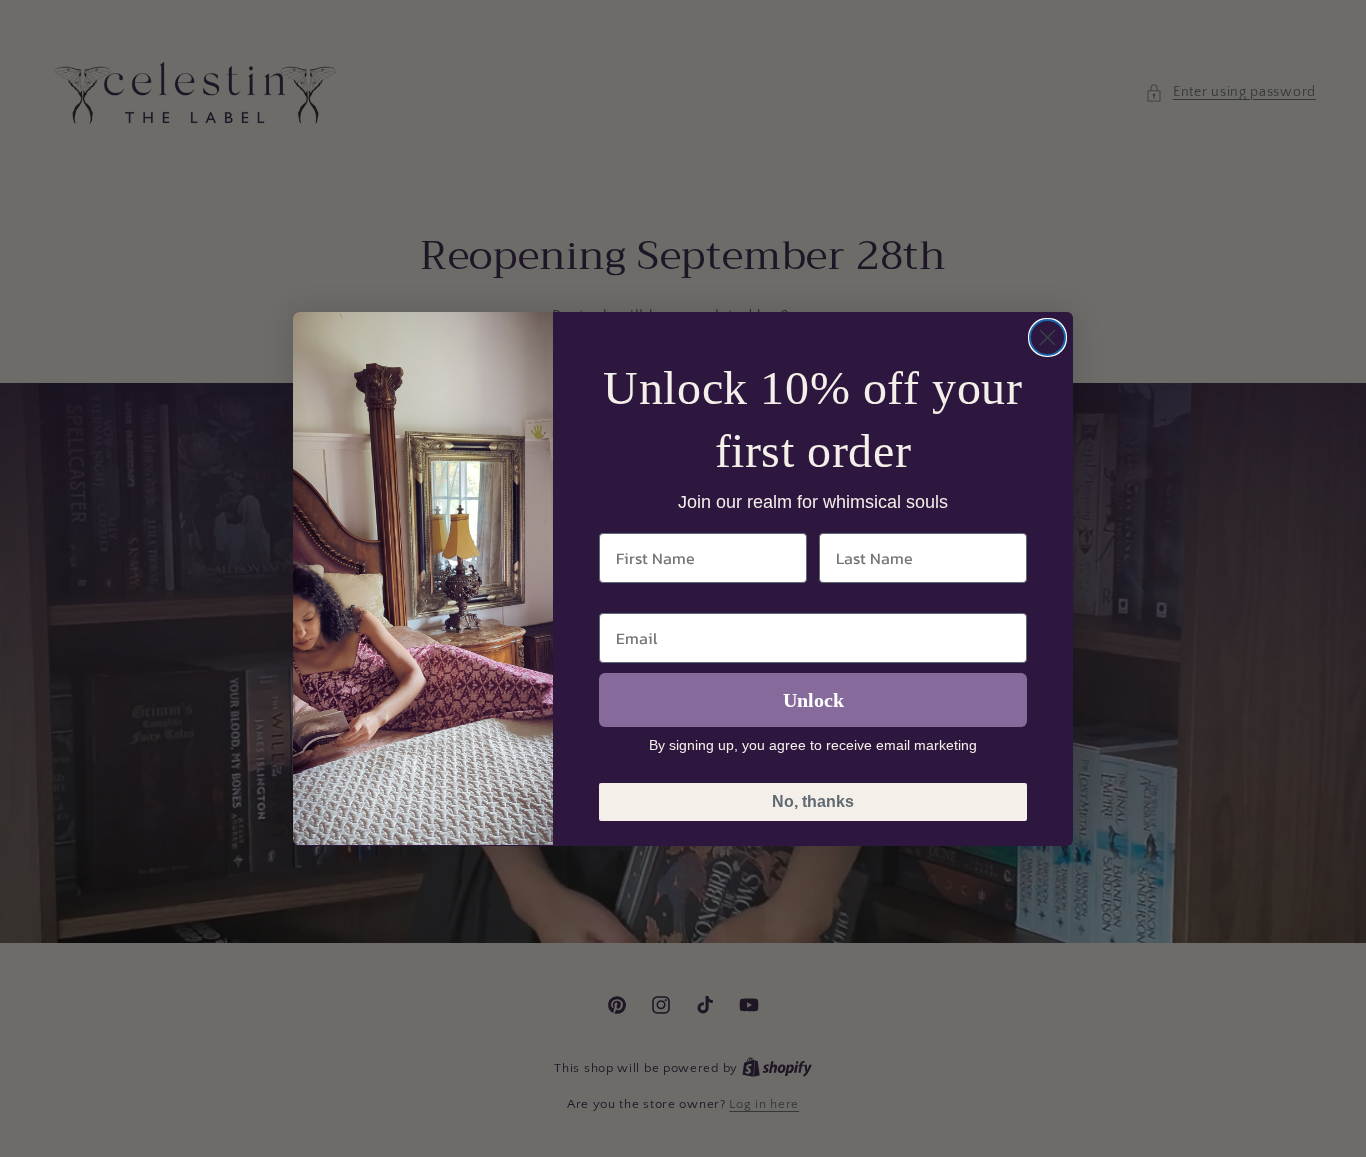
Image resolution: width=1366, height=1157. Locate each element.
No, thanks (813, 800)
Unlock (813, 699)
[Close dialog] (1047, 337)
